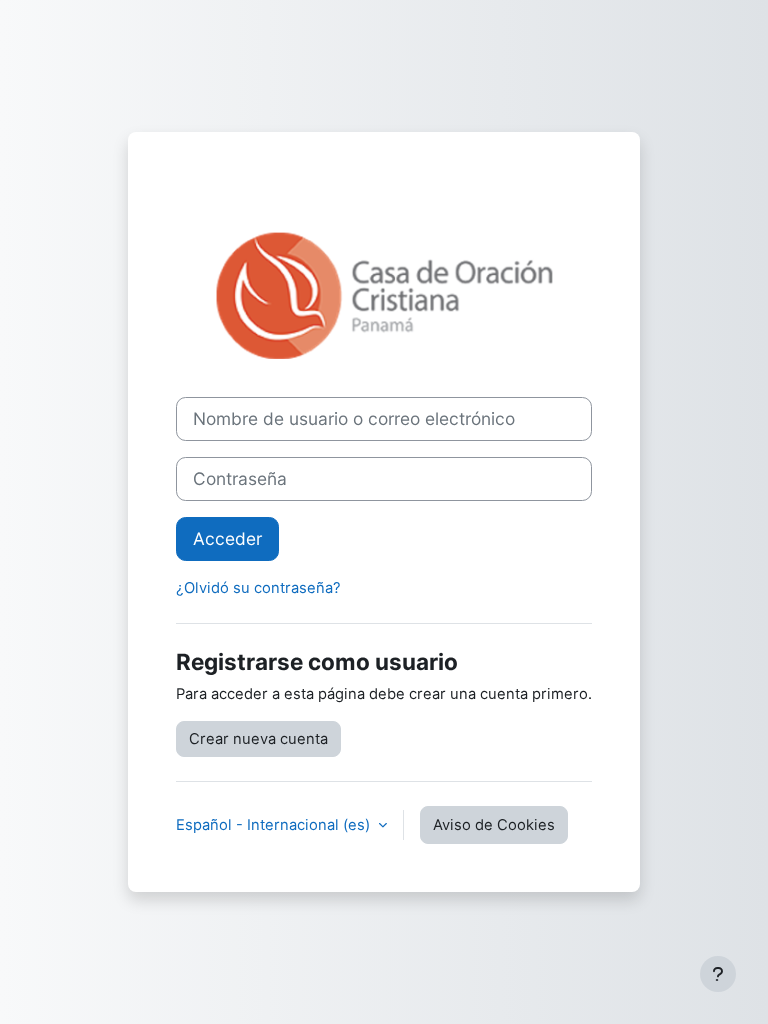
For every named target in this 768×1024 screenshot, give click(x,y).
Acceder (227, 538)
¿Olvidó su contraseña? (258, 588)
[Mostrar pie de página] (718, 974)
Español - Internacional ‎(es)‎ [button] (275, 825)
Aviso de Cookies (494, 825)
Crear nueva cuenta (258, 739)
